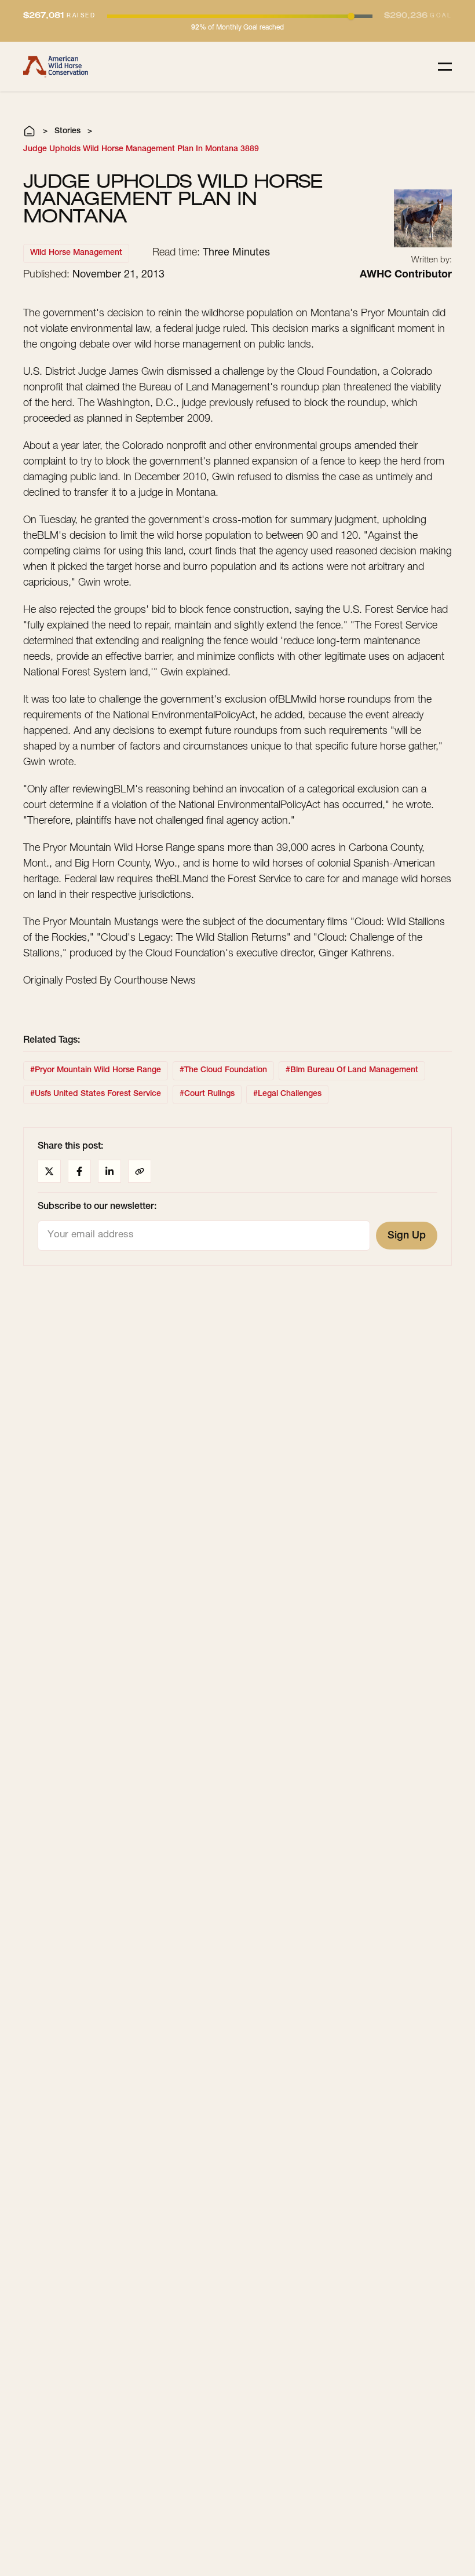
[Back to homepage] (56, 67)
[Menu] (445, 67)
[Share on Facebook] (79, 1171)
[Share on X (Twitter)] (49, 1171)
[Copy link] (140, 1171)
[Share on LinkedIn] (109, 1171)
